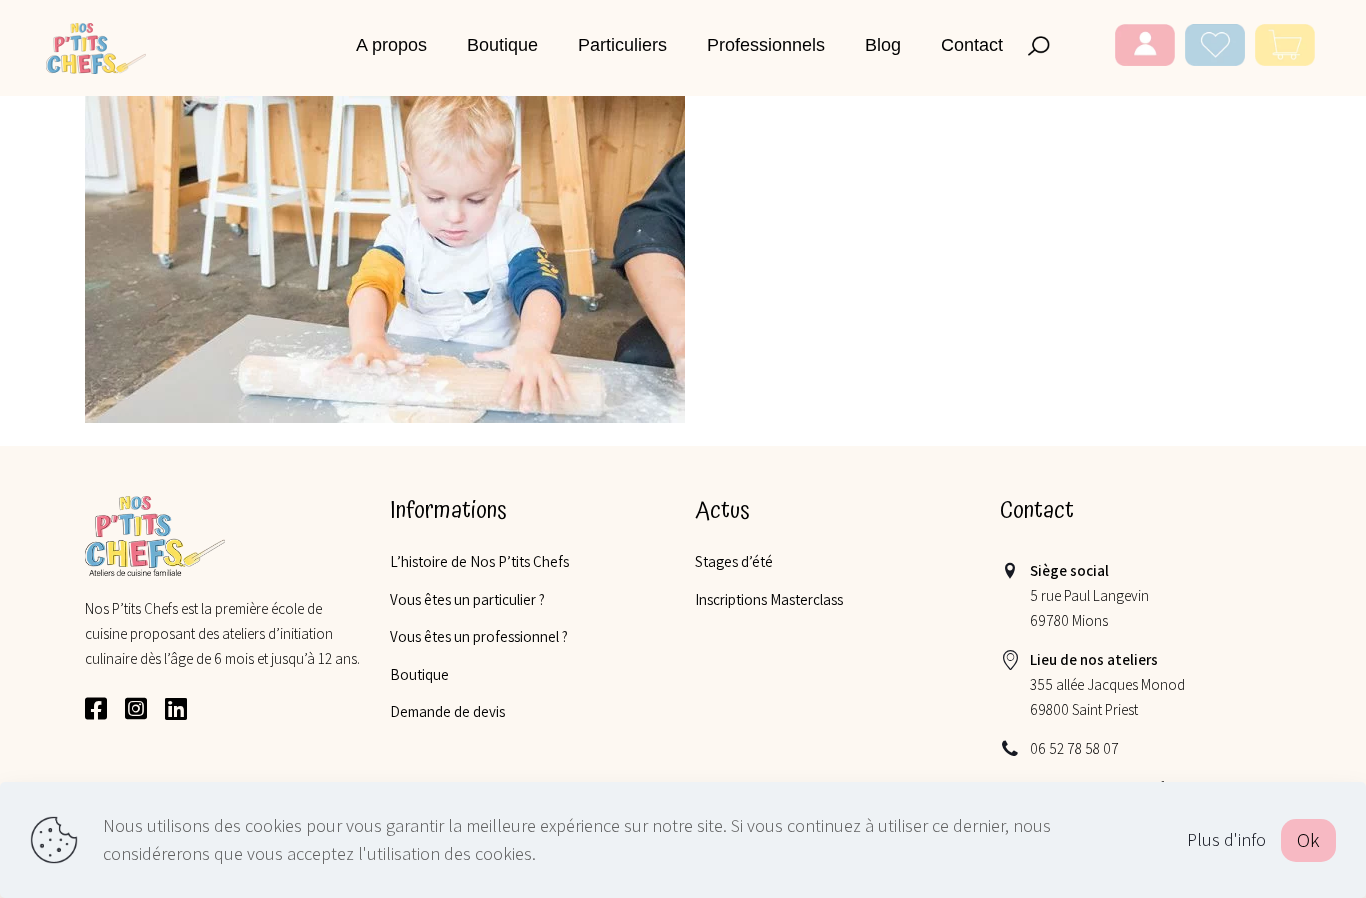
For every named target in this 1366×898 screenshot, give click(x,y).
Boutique (419, 674)
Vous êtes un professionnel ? (479, 636)
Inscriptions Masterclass (769, 599)
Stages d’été (734, 561)
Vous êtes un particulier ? (467, 599)
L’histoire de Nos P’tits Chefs (479, 561)
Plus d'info (1226, 839)
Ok (1308, 840)
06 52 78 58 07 (1074, 748)
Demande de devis (447, 711)
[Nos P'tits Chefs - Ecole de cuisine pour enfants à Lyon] (96, 47)
